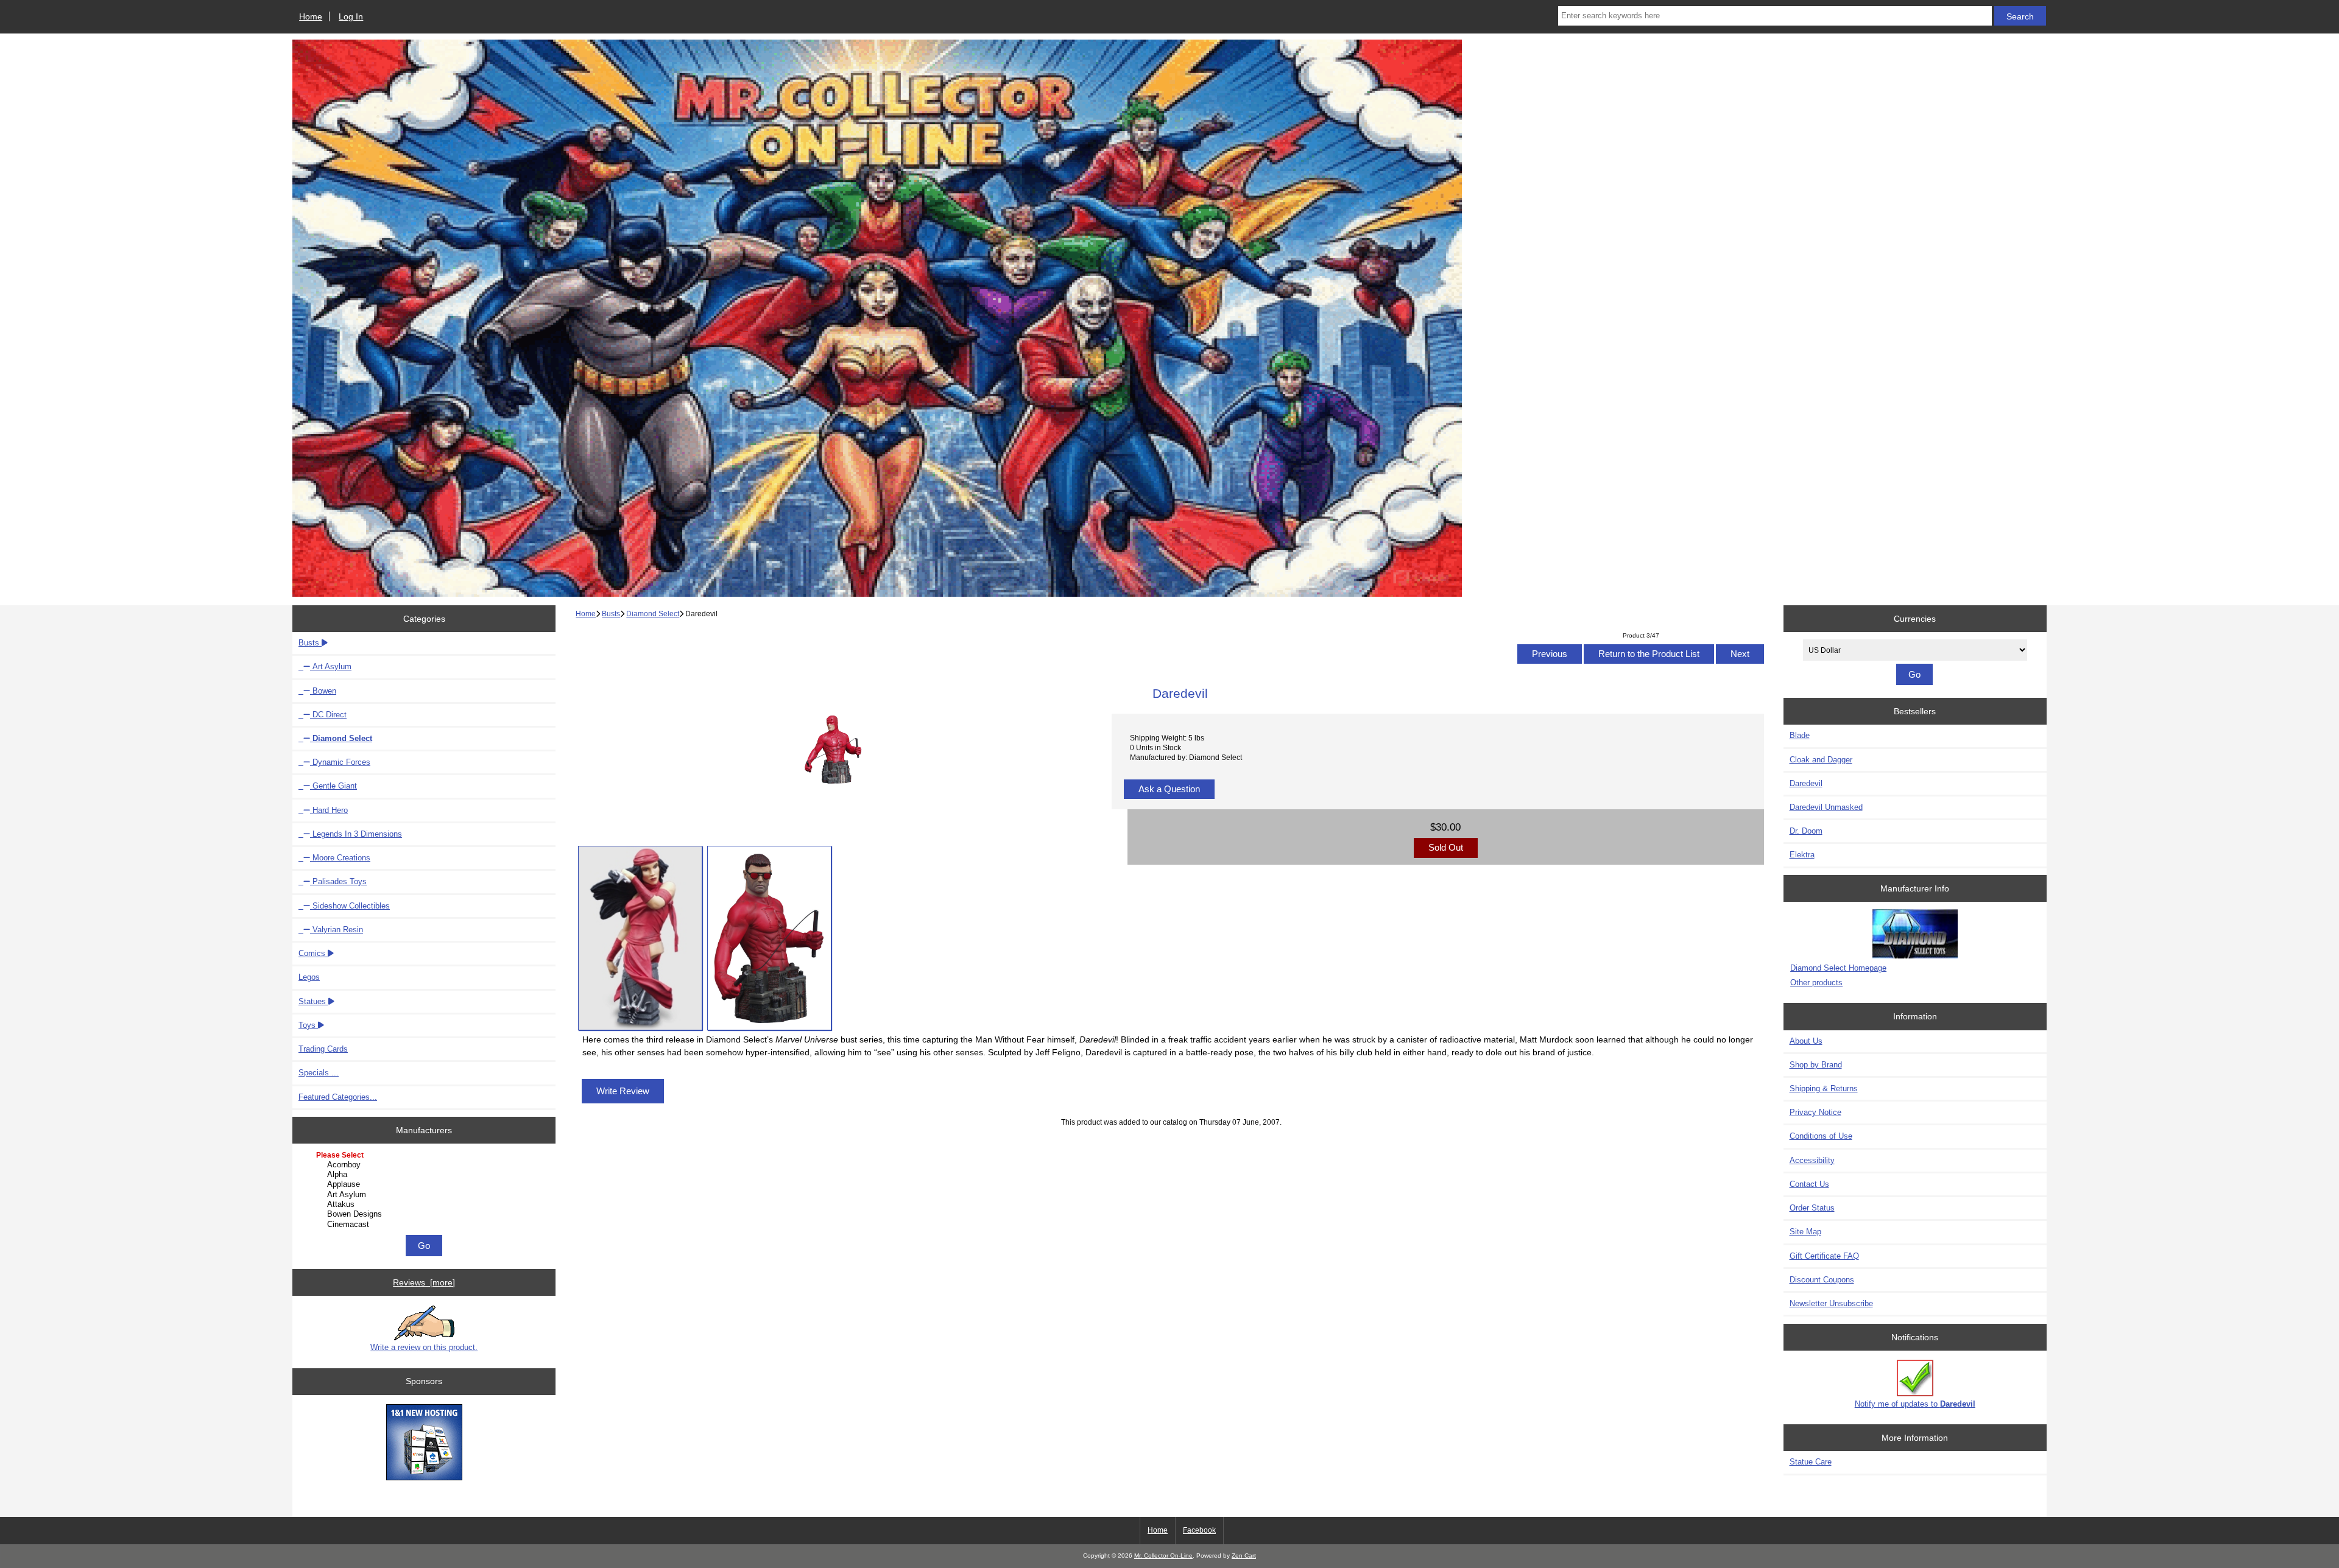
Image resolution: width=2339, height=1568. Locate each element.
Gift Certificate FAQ (1824, 1256)
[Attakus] (425, 1204)
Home (311, 16)
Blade (1800, 735)
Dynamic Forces (340, 762)
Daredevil (1806, 783)
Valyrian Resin (337, 930)
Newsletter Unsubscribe (1831, 1303)
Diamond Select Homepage (1838, 968)
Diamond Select (653, 613)
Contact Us (1809, 1184)
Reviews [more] (424, 1282)
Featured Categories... (338, 1097)
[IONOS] (424, 1443)
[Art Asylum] (425, 1195)
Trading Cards (323, 1049)
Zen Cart (1244, 1556)
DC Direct (328, 715)
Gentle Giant (333, 786)
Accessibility (1812, 1160)
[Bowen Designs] (425, 1214)
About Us (1806, 1041)
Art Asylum (331, 666)
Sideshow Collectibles (350, 906)
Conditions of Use (1821, 1136)
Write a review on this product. (424, 1347)
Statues (313, 1001)
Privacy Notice (1815, 1112)
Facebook (1199, 1530)
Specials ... (319, 1073)
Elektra (1802, 855)
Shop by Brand (1816, 1065)
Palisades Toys (338, 881)
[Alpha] (425, 1175)
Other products (1816, 983)
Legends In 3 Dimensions (356, 834)
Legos (309, 977)
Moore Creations (340, 858)
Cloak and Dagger (1821, 760)
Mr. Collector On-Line (1163, 1556)
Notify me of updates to (1915, 1404)
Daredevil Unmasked (1826, 807)
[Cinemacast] (425, 1225)
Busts (611, 613)
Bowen (323, 691)
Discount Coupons (1822, 1280)
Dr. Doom (1806, 831)
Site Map (1805, 1232)
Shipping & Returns (1824, 1088)
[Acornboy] (425, 1165)
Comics (313, 953)
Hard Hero (329, 810)
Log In (351, 16)
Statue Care (1811, 1462)
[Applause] (425, 1184)
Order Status (1812, 1208)
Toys (308, 1025)
